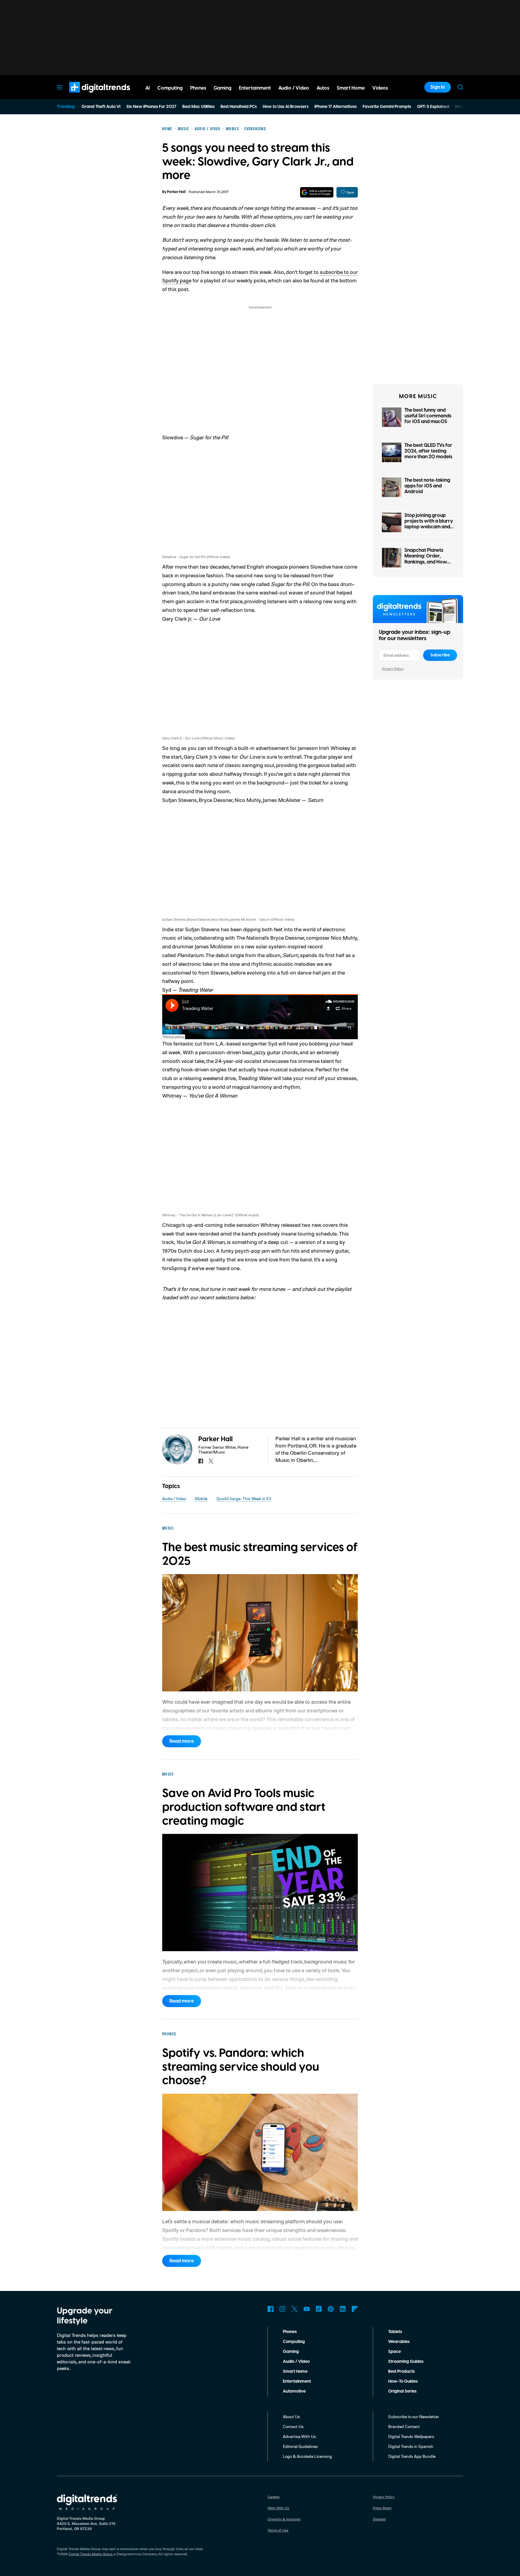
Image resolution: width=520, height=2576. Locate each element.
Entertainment (297, 2381)
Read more (182, 1741)
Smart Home (295, 2372)
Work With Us (278, 2508)
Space (395, 2352)
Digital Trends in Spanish (411, 2446)
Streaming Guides (406, 2362)
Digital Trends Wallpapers (411, 2436)
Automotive (294, 2391)
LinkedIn (343, 2309)
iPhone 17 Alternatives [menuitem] (336, 107)
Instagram (283, 2309)
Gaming (291, 2352)
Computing (294, 2342)
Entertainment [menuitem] (255, 88)
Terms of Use (278, 2530)
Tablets (395, 2332)
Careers (274, 2497)
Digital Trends (89, 96)
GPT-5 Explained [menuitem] (433, 107)
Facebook (271, 2309)
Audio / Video (174, 1498)
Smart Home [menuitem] (351, 88)
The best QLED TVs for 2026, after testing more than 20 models (428, 451)
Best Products (401, 2372)
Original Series (402, 2391)
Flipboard (355, 2309)
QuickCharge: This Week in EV (244, 1498)
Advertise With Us (299, 2436)
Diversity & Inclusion (284, 2519)
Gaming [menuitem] (223, 88)
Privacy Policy (393, 669)
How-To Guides (403, 2381)
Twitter (295, 2309)
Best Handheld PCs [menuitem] (239, 107)
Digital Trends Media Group (91, 2554)
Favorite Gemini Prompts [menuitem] (387, 107)
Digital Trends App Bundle (412, 2456)
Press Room (382, 2508)
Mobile (201, 1498)
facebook (201, 1461)
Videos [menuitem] (380, 88)
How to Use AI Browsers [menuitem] (286, 107)
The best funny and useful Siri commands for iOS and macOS (428, 416)
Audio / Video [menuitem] (294, 88)
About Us (291, 2416)
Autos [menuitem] (323, 88)
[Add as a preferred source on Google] (317, 192)
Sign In (438, 87)
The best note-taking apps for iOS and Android (427, 486)
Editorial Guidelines (300, 2446)
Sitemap (379, 2519)
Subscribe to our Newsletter (414, 2416)
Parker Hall (176, 192)
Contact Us (293, 2426)
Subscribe (440, 655)
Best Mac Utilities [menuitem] (198, 107)
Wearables (399, 2342)
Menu (60, 87)
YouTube (307, 2309)
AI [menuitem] (148, 88)
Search (460, 87)
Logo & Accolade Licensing (307, 2456)
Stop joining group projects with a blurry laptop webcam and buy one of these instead (429, 527)
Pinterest (331, 2309)
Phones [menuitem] (198, 88)
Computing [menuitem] (170, 88)
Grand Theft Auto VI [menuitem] (101, 107)
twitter (211, 1461)
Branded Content (404, 2426)
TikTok (319, 2309)
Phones (290, 2332)
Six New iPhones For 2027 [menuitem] (151, 107)
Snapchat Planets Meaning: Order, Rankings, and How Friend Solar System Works (427, 562)
